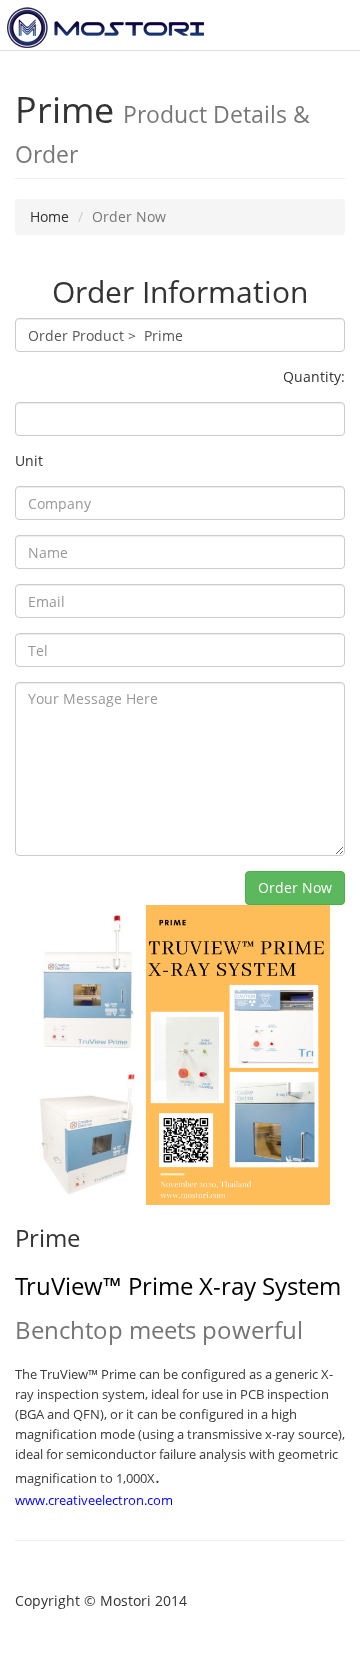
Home (49, 216)
